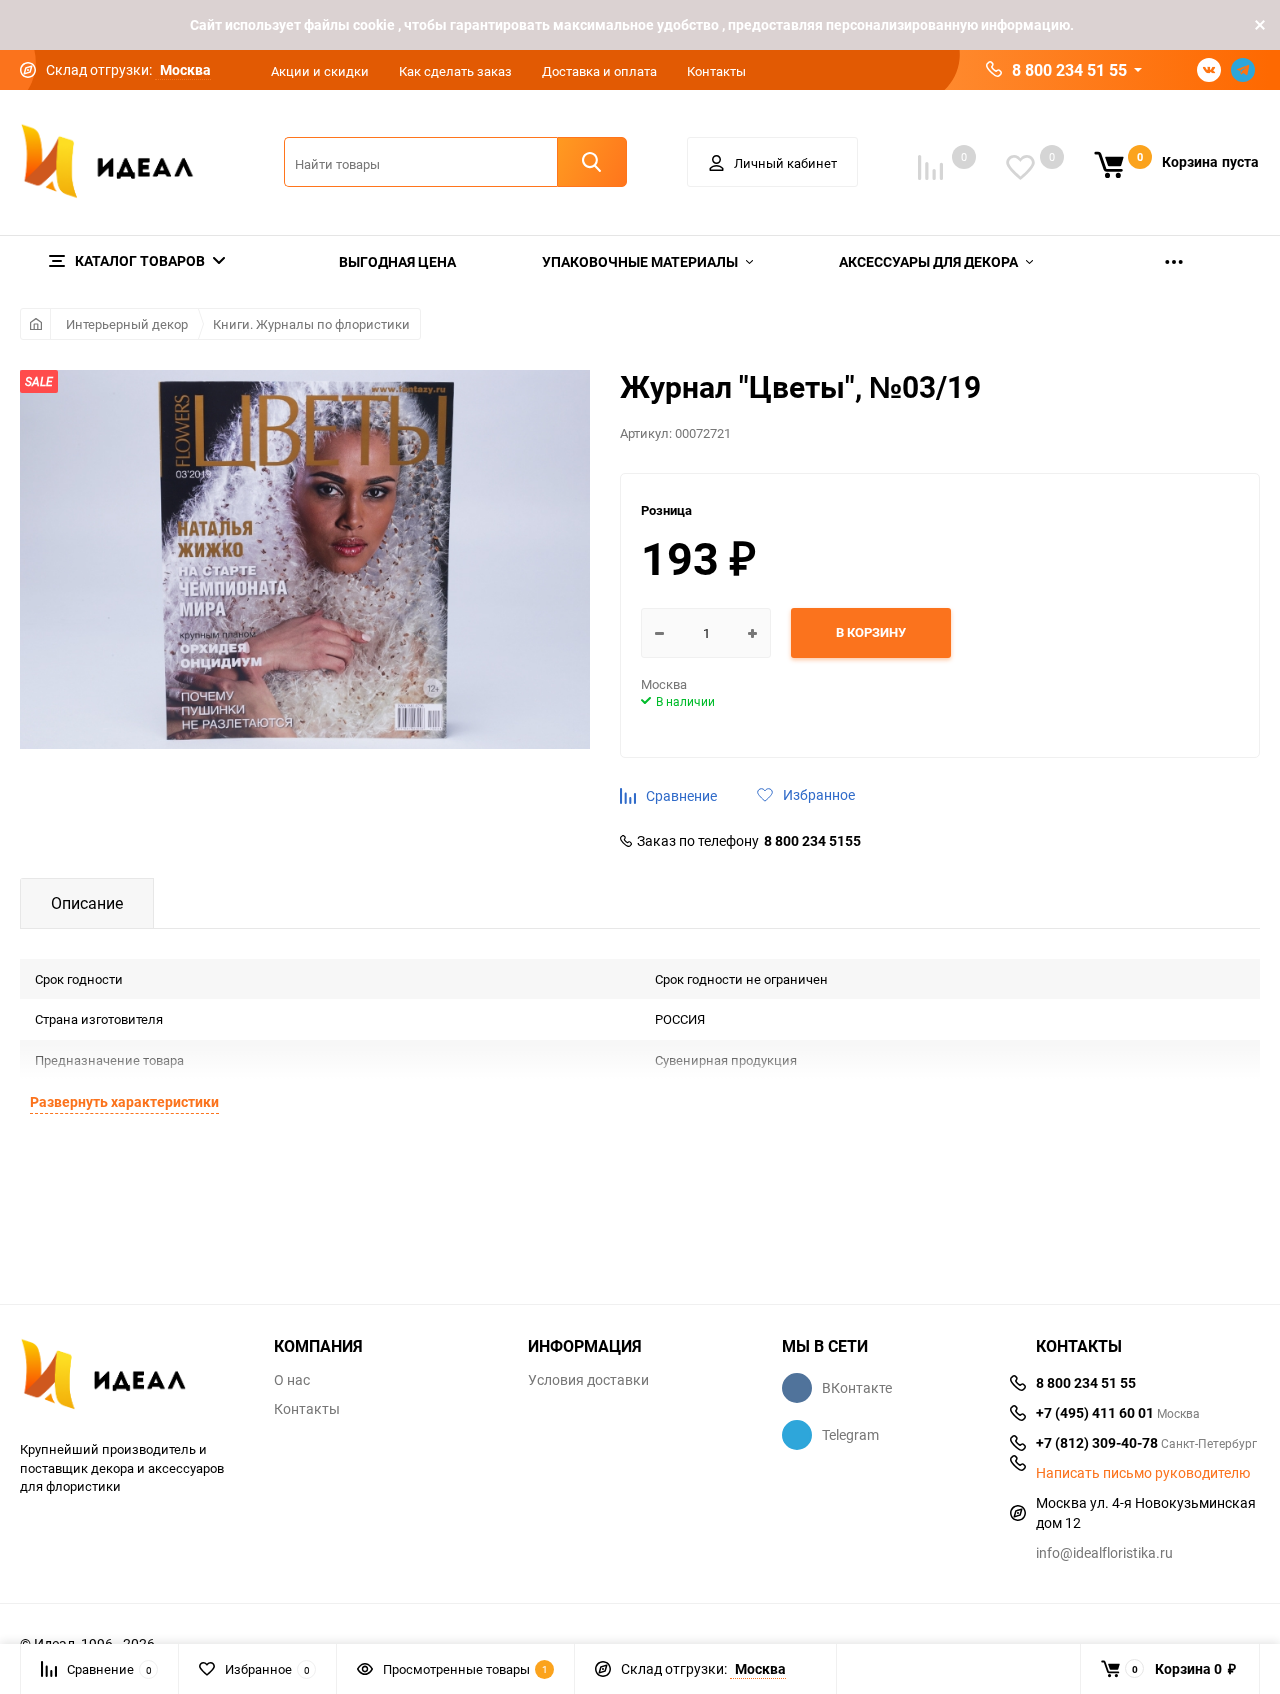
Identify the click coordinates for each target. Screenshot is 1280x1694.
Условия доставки (588, 1380)
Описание (87, 903)
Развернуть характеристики (124, 1101)
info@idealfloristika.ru (1104, 1552)
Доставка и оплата (599, 71)
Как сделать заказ (455, 71)
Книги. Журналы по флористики (311, 324)
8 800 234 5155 (812, 841)
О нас (292, 1380)
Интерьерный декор (127, 324)
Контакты (716, 71)
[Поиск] (592, 162)
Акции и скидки (320, 71)
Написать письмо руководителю (1143, 1473)
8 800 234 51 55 (1069, 70)
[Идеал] (132, 1377)
